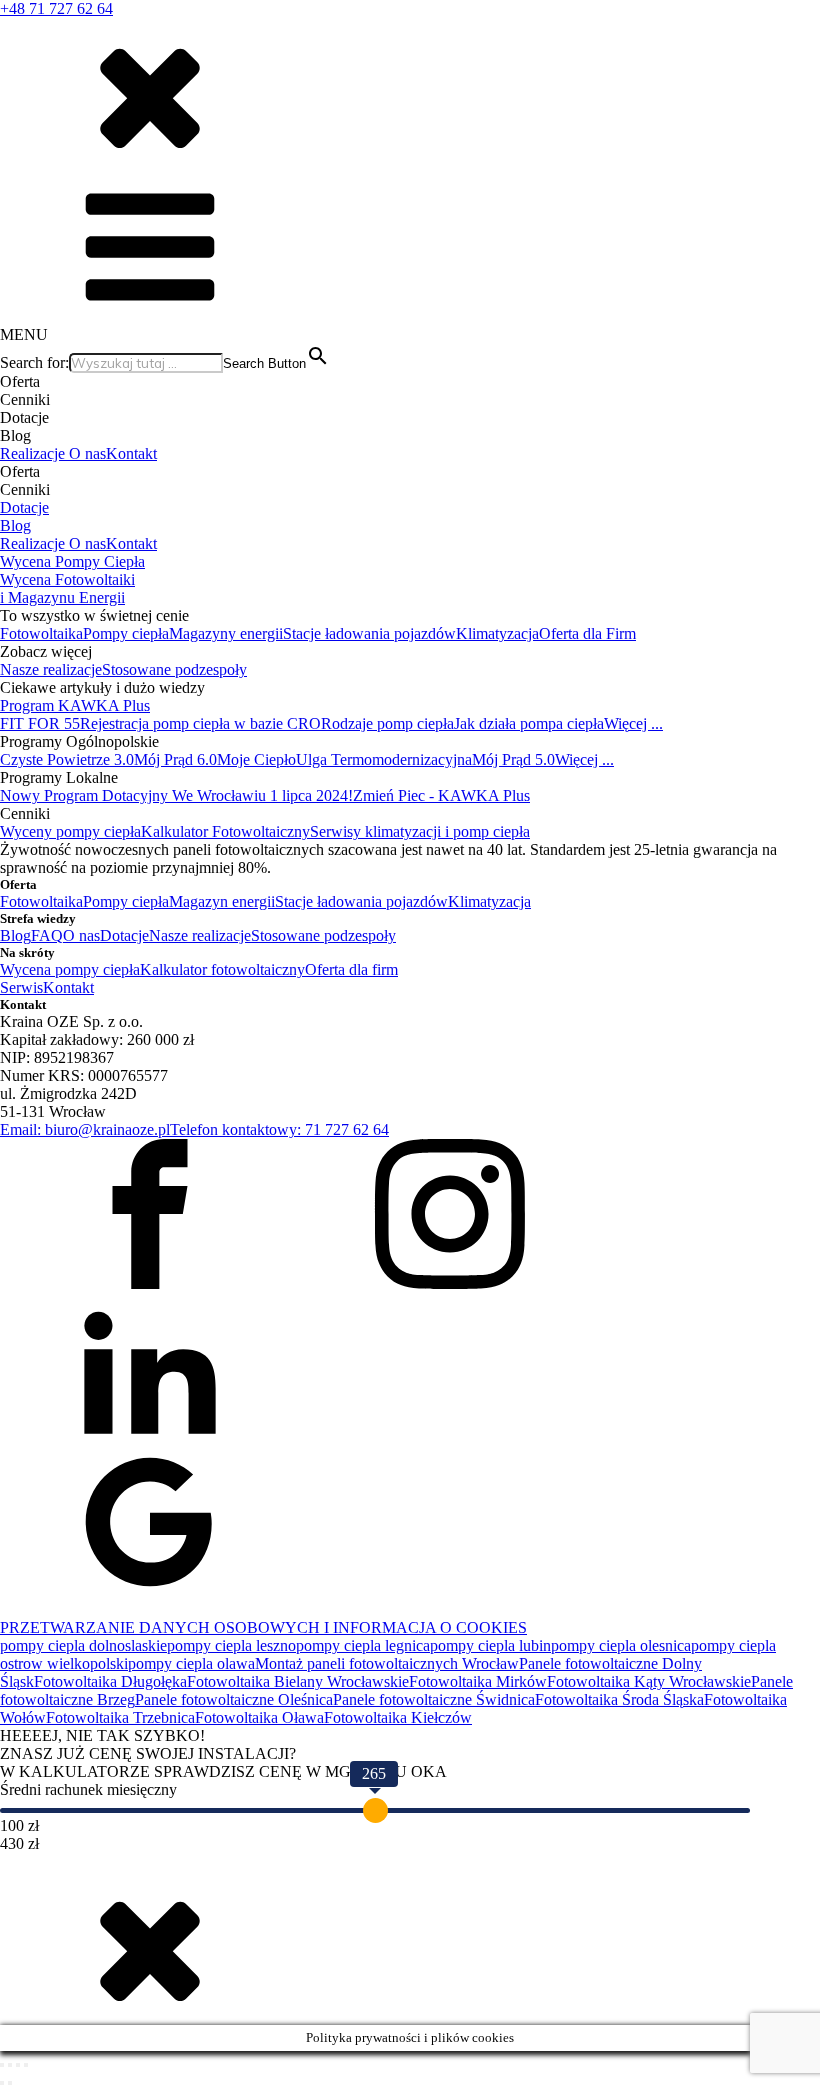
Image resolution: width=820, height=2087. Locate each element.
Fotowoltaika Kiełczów (398, 1717)
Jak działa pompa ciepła (529, 723)
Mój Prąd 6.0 (175, 759)
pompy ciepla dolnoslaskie (83, 1645)
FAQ (47, 935)
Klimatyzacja (497, 633)
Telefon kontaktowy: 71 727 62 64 (279, 1129)
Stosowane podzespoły (174, 669)
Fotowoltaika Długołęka (110, 1681)
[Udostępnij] (18, 2065)
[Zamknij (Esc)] (26, 2065)
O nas (87, 453)
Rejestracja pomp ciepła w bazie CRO (200, 723)
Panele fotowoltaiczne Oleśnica (234, 1699)
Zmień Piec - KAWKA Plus (441, 795)
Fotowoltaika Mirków (478, 1681)
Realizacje (34, 453)
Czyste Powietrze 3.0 (67, 759)
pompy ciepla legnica (363, 1645)
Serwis (21, 987)
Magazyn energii (222, 901)
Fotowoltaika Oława (259, 1717)
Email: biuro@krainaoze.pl (85, 1129)
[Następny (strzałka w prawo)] (10, 2083)
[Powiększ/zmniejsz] (2, 2065)
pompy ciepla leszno (231, 1645)
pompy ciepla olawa (191, 1663)
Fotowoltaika (41, 633)
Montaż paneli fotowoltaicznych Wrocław (387, 1663)
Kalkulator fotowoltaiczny (222, 969)
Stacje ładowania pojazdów (369, 633)
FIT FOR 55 (40, 723)
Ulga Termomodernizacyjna (384, 759)
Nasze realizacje (51, 669)
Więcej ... (633, 723)
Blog (15, 525)
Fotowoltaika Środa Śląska (619, 1699)
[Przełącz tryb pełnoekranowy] (10, 2065)
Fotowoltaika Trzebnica (120, 1717)
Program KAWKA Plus (75, 705)
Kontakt (131, 453)
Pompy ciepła (126, 633)
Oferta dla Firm (587, 633)
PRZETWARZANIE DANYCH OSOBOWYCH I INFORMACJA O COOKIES (263, 1627)
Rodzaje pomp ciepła (387, 723)
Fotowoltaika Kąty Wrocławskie (649, 1681)
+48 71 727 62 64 (56, 8)
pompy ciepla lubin (490, 1645)
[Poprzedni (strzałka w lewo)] (2, 2083)
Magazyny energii (226, 633)
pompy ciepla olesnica (621, 1645)
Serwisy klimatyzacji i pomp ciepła (420, 831)
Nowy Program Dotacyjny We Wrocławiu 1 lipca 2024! (176, 795)
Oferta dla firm (351, 969)
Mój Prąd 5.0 (513, 759)
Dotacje (24, 507)
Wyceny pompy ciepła (70, 831)
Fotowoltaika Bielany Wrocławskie (298, 1681)
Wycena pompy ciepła (70, 969)
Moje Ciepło (256, 759)
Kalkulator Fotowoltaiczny (225, 831)
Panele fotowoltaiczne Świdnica (434, 1699)
